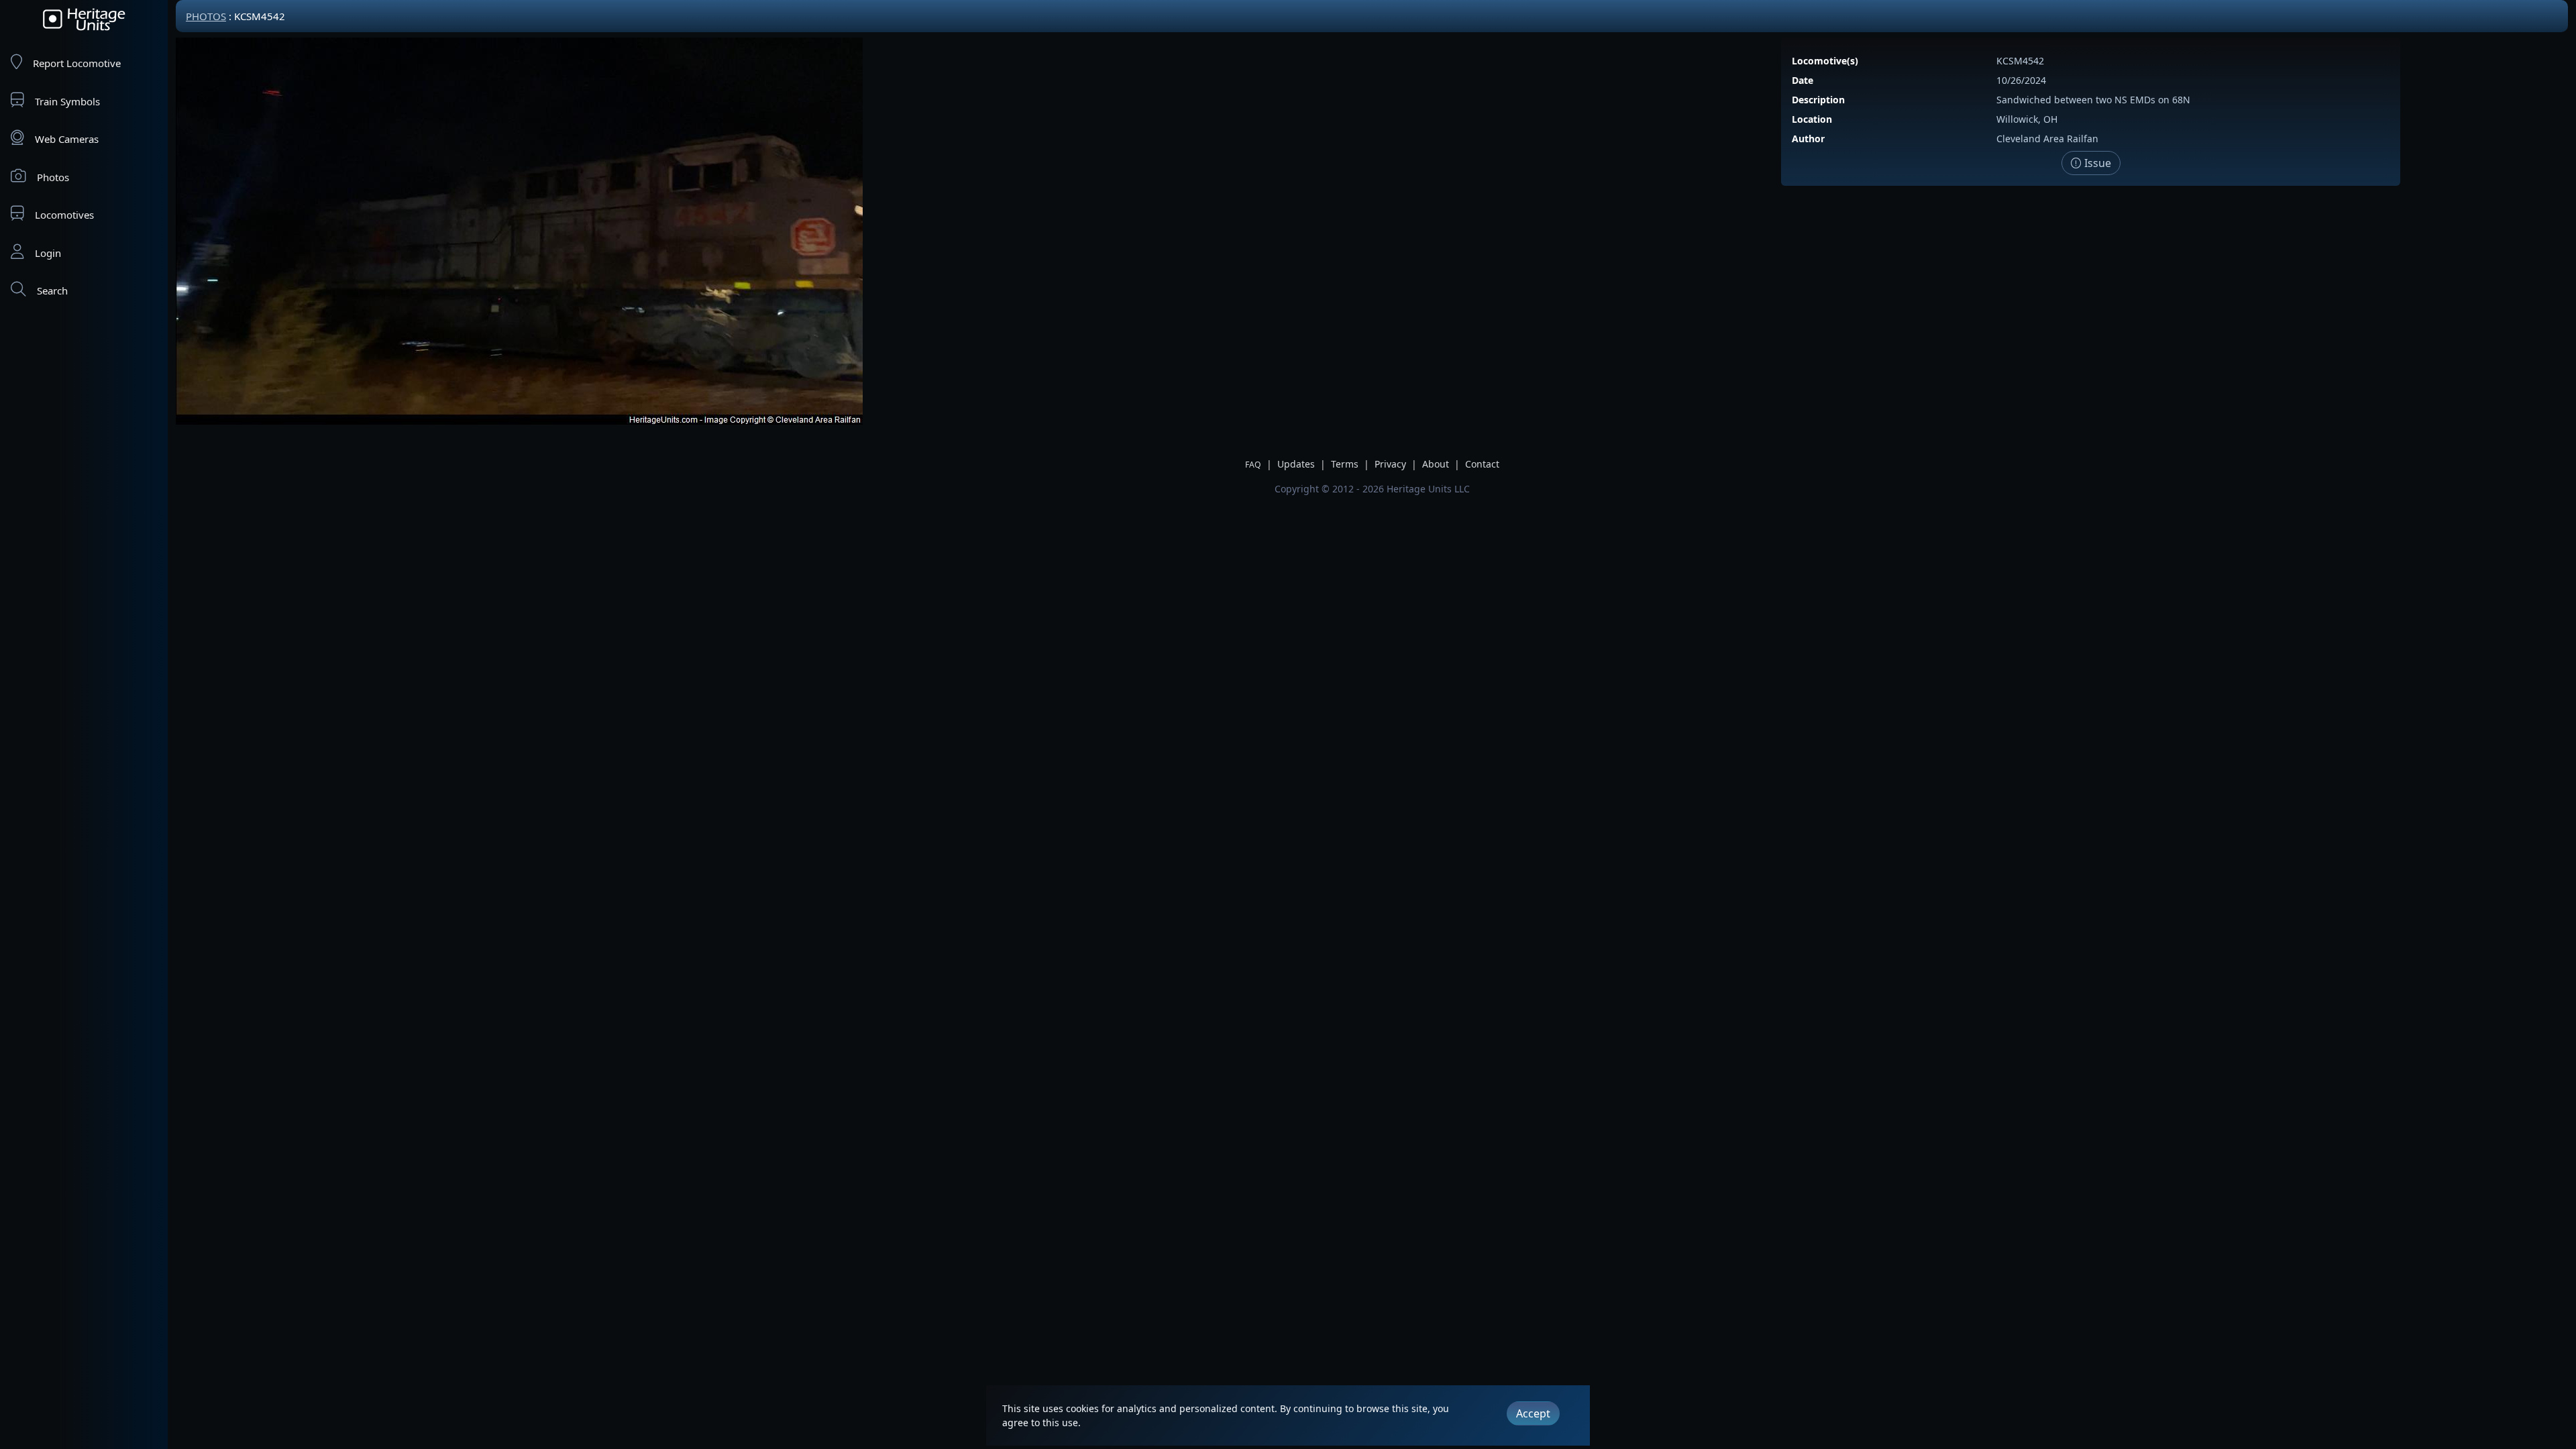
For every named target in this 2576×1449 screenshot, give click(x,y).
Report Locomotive (77, 63)
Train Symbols (67, 101)
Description (1818, 100)
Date (1803, 80)
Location (1812, 119)
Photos (53, 177)
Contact (1482, 464)
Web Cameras (67, 139)
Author (1808, 139)
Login (48, 253)
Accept (1533, 1413)
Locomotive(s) (1825, 61)
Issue (2096, 163)
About (1436, 464)
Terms (1345, 464)
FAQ (1253, 465)
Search (52, 290)
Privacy (1390, 464)
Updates (1296, 464)
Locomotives (64, 215)
